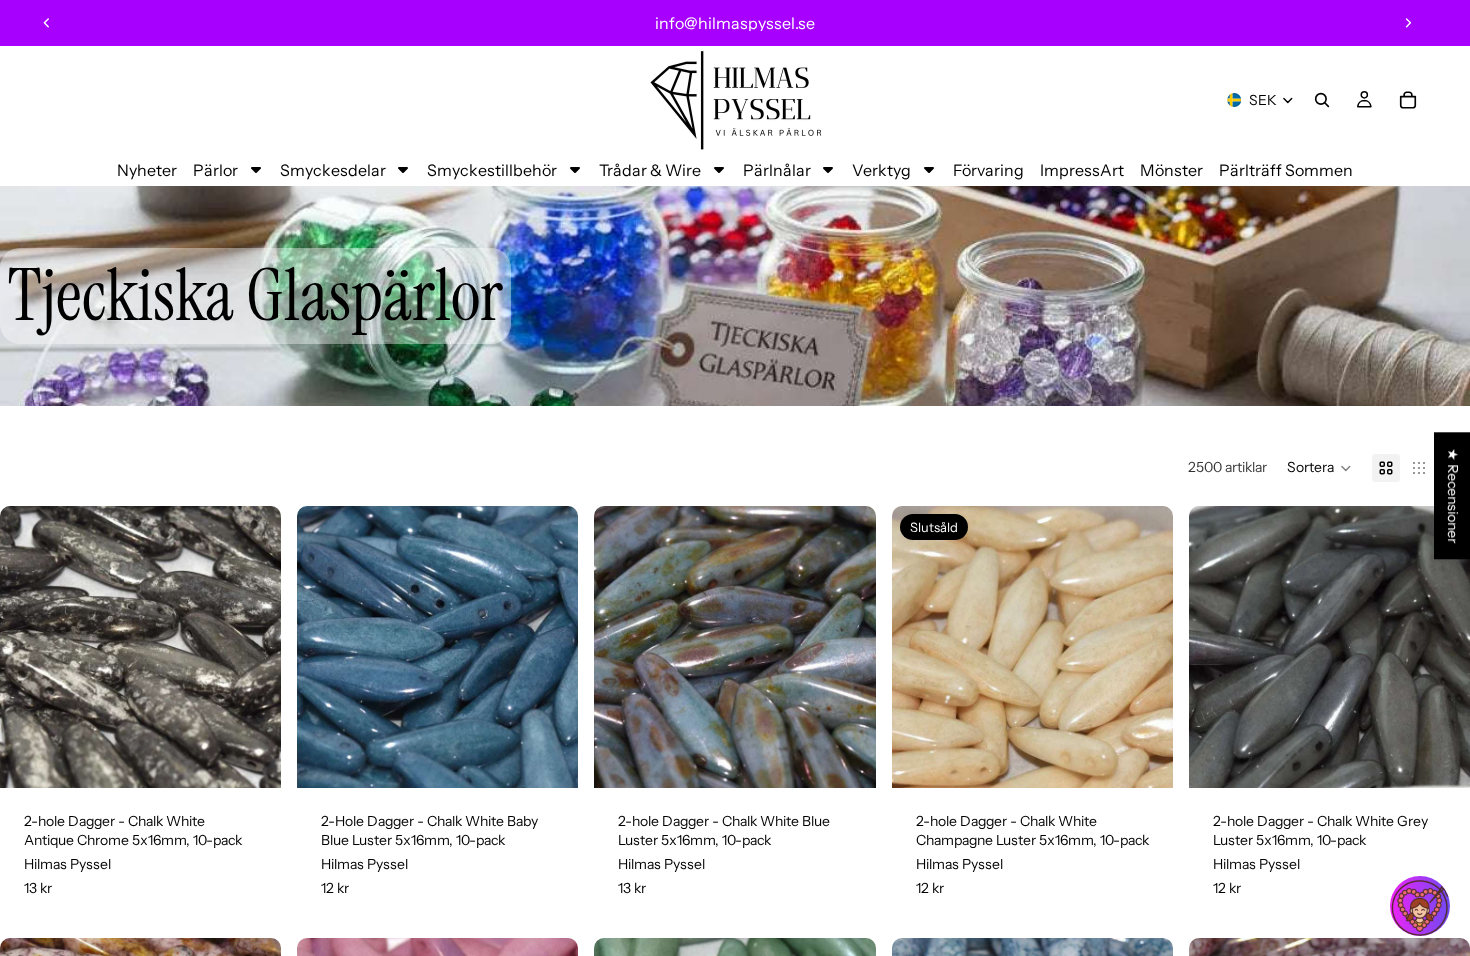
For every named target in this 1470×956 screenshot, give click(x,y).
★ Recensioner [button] (1453, 495)
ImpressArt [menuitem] (1082, 170)
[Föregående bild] (47, 23)
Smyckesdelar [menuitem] (333, 170)
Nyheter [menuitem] (147, 170)
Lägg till (267, 756)
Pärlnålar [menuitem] (777, 170)
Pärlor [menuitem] (215, 170)
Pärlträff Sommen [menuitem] (1286, 170)
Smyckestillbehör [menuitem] (492, 170)
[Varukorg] (1408, 100)
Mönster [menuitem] (1171, 170)
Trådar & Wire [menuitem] (650, 170)
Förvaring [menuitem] (988, 170)
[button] (1319, 468)
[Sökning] (1322, 100)
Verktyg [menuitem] (881, 170)
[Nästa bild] (1408, 23)
